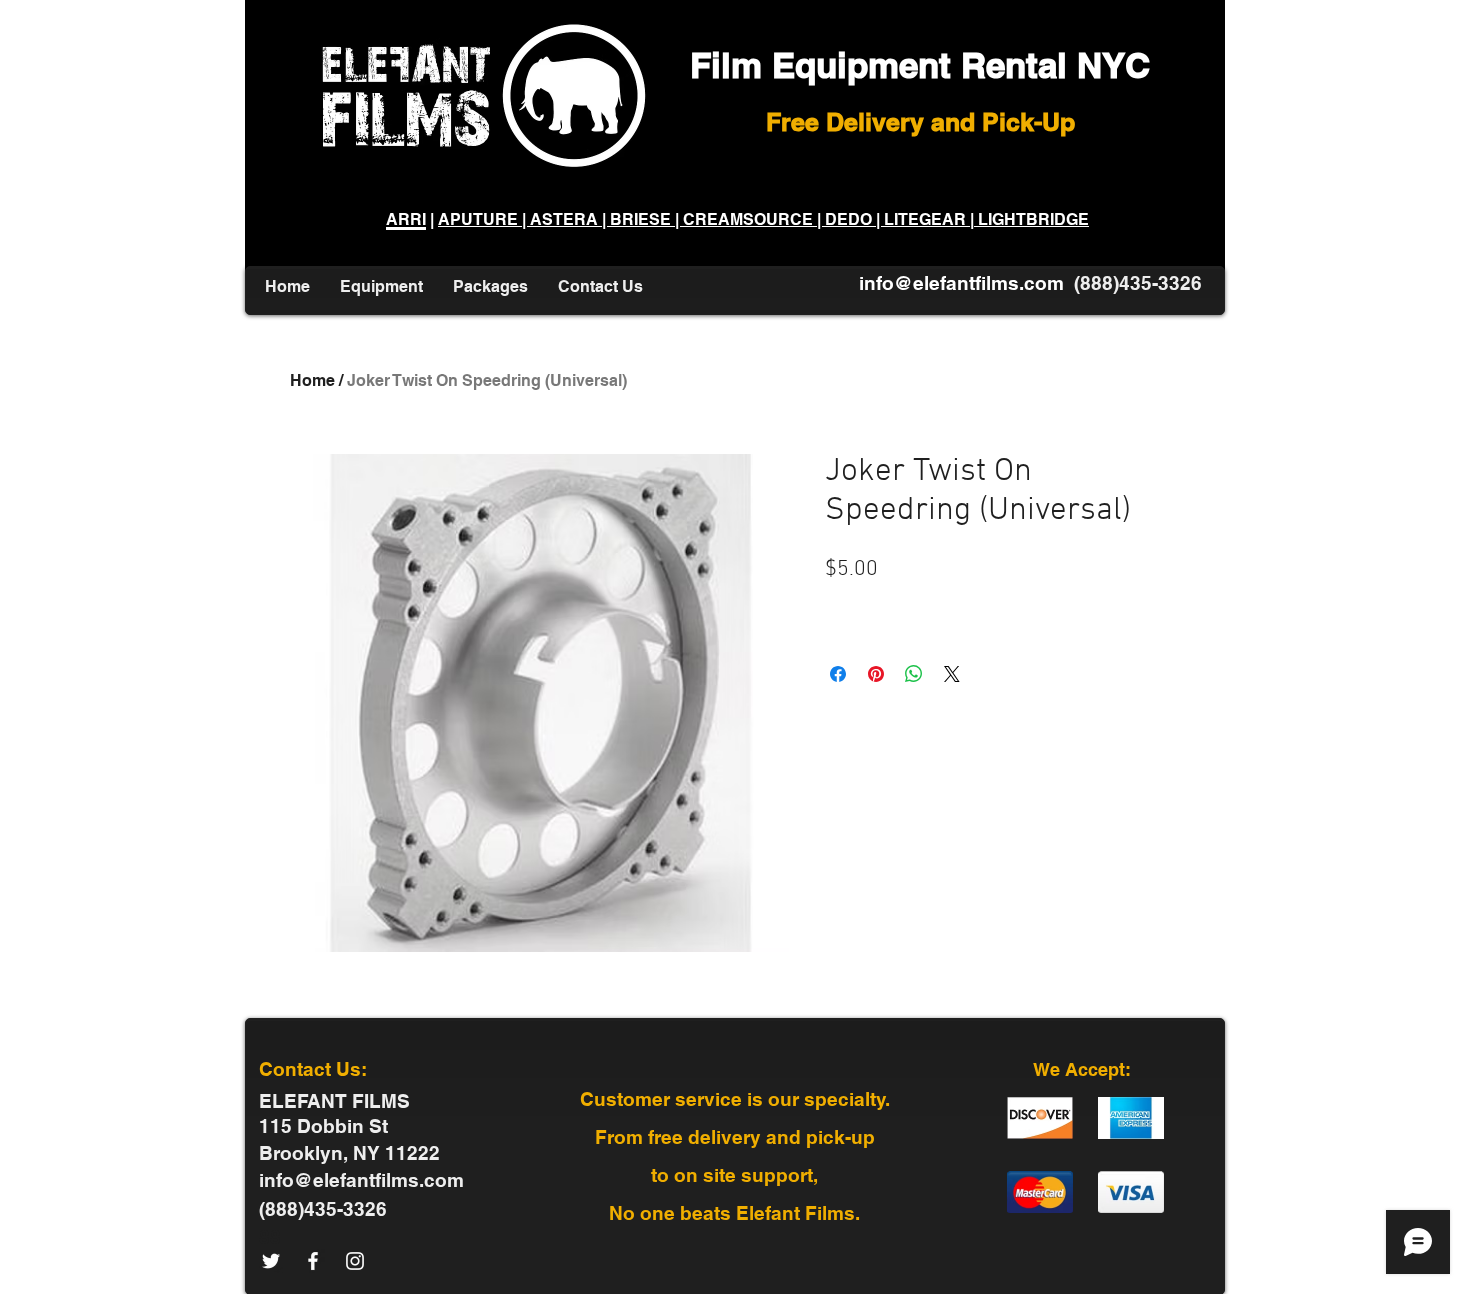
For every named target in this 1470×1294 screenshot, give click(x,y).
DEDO (848, 219)
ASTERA (566, 219)
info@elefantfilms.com (961, 283)
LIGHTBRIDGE (1031, 219)
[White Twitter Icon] (271, 1261)
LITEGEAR (925, 219)
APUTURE (480, 219)
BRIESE (640, 219)
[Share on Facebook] (838, 674)
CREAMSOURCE (748, 219)
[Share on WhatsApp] (914, 674)
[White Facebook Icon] (313, 1261)
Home (312, 380)
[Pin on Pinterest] (876, 674)
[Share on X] (952, 674)
